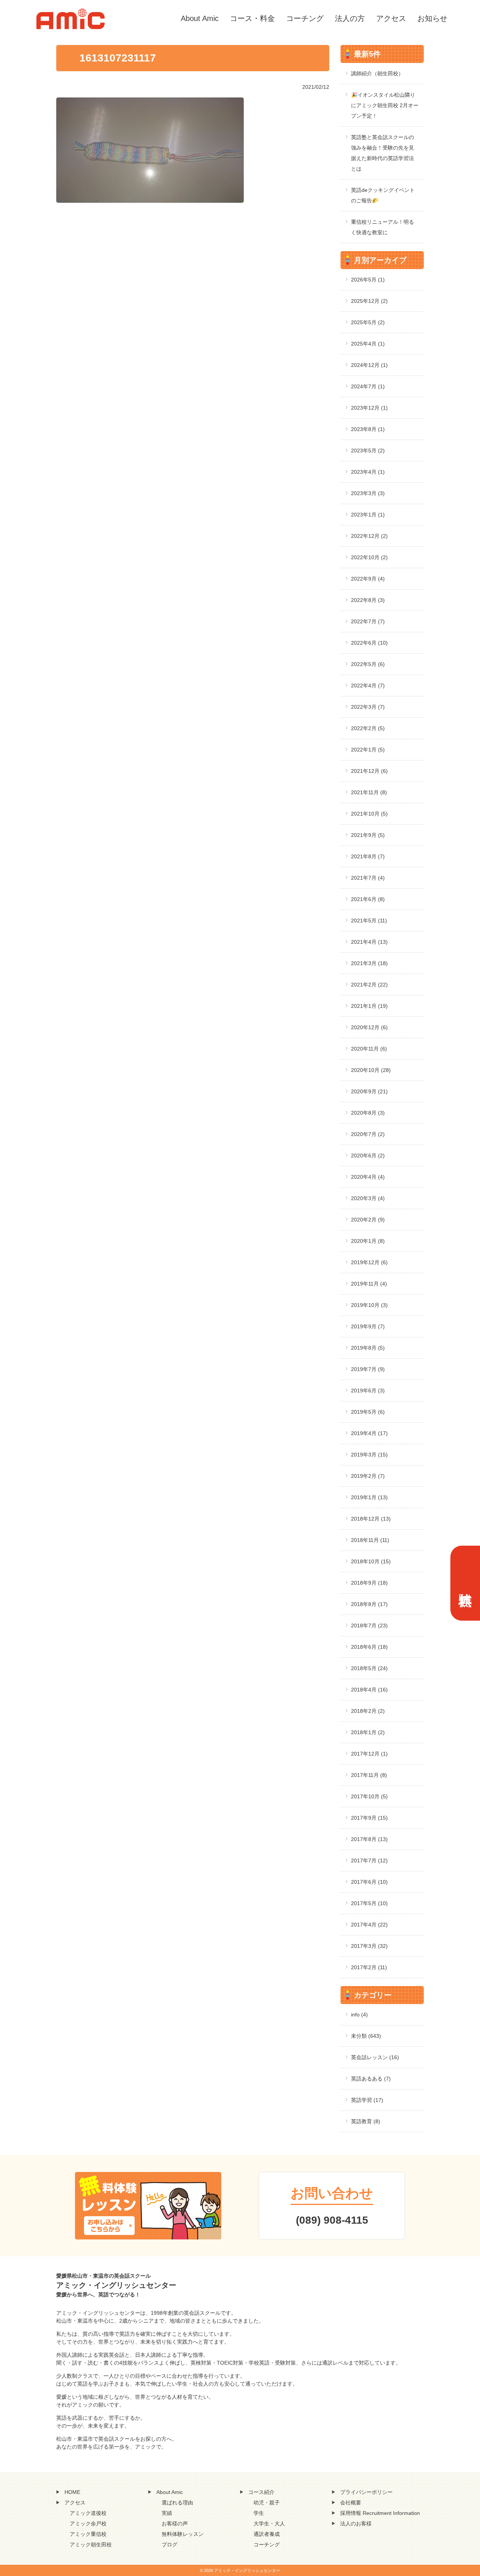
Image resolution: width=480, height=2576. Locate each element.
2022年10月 (369, 557)
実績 (167, 2513)
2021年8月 (368, 856)
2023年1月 (368, 515)
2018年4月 (369, 1690)
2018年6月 (369, 1647)
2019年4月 (369, 1433)
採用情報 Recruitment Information (380, 2513)
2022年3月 (368, 707)
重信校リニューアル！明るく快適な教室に (382, 227)
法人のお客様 (356, 2524)
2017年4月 (369, 1925)
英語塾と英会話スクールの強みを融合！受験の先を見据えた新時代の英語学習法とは (382, 153)
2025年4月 (368, 344)
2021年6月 (368, 899)
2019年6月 (368, 1391)
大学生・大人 (269, 2524)
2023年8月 (368, 429)
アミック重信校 (88, 2534)
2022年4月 (368, 686)
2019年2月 (368, 1476)
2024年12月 (369, 365)
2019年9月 (368, 1326)
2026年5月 (368, 280)
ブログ (169, 2545)
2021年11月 (369, 792)
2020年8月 (368, 1113)
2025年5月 (368, 322)
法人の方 (350, 18)
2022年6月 (369, 643)
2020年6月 (368, 1156)
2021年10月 (369, 814)
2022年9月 (368, 579)
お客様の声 (175, 2524)
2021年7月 (368, 878)
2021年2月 (369, 985)
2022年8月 (368, 600)
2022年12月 (369, 536)
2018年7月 (369, 1626)
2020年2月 (368, 1220)
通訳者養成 (267, 2534)
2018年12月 (371, 1519)
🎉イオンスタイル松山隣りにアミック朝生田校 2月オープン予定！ (385, 105)
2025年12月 (369, 301)
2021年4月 (369, 942)
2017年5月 (369, 1903)
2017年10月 (369, 1796)
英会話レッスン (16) (375, 2057)
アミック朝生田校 (91, 2545)
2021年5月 (369, 921)
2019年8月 (368, 1348)
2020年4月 (368, 1177)
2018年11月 (370, 1540)
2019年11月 (369, 1284)
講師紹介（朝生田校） (377, 73)
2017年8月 (369, 1839)
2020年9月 (369, 1091)
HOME (72, 2492)
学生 (259, 2513)
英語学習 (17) (367, 2100)
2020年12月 (369, 1027)
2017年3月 (369, 1946)
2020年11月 (369, 1049)
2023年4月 (368, 472)
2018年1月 (368, 1732)
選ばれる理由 (177, 2503)
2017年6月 (369, 1882)
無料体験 (465, 1583)
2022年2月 (368, 728)
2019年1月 (369, 1497)
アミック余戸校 (88, 2524)
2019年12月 (369, 1262)
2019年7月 (368, 1369)
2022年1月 (368, 750)
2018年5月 (369, 1668)
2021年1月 (369, 1006)
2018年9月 (369, 1583)
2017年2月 (369, 1967)
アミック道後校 (88, 2513)
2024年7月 (368, 386)
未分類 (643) (366, 2036)
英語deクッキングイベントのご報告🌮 (383, 195)
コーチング (305, 18)
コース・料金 (252, 18)
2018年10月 (371, 1561)
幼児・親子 (267, 2503)
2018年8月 (369, 1604)
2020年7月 (368, 1134)
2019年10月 (369, 1305)
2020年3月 (368, 1198)
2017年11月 (369, 1775)
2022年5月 (368, 664)
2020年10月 (371, 1070)
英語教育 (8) (366, 2121)
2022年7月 (368, 621)
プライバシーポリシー (366, 2492)
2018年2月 (368, 1711)
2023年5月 (368, 451)
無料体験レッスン (183, 2534)
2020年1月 (368, 1241)
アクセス (391, 18)
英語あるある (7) (371, 2079)
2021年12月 (369, 771)
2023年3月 (368, 493)
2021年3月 (369, 963)
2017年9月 (369, 1818)
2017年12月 (369, 1754)
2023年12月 (369, 408)
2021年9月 (368, 835)
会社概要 (351, 2503)
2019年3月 (369, 1455)
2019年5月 (368, 1412)
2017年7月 (369, 1861)
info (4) (359, 2015)
